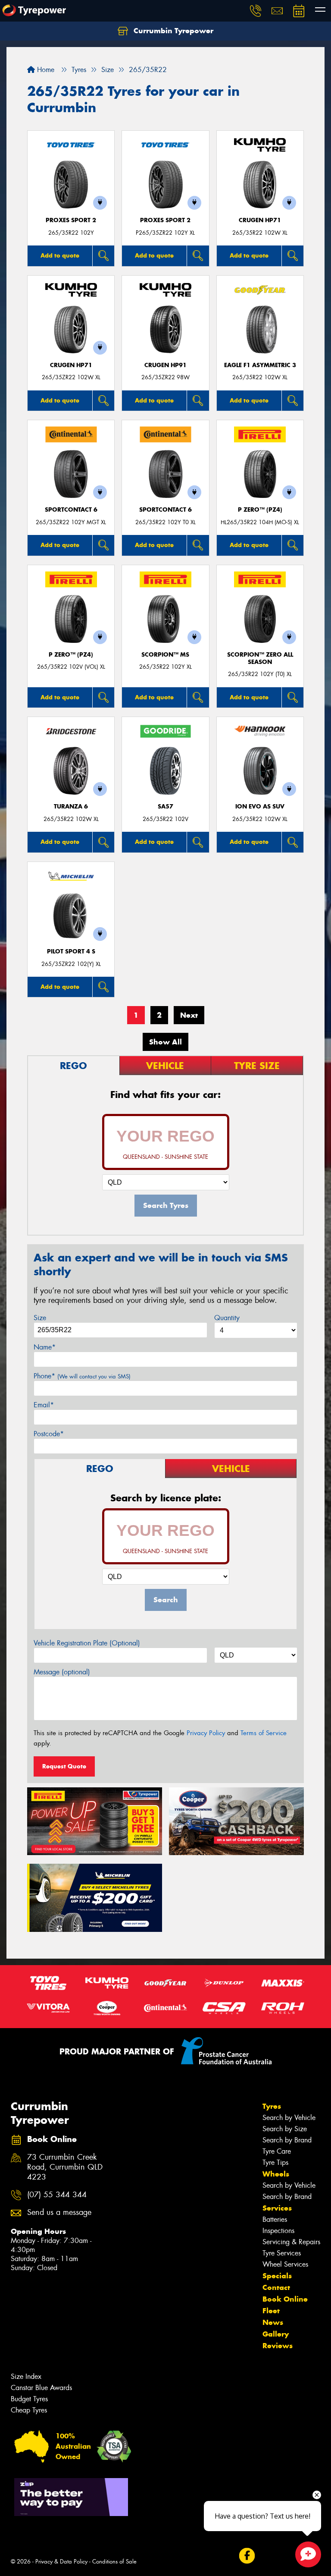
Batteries (275, 2219)
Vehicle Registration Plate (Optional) (87, 1643)
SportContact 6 (71, 510)
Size (40, 1318)
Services (277, 2208)
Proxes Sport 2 (71, 220)
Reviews (278, 2346)
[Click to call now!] (256, 11)
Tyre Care (277, 2151)
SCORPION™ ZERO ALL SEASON (260, 658)
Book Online (285, 2299)
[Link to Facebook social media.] (247, 2556)
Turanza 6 (71, 807)
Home (45, 70)
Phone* (82, 1376)
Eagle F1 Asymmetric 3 (260, 365)
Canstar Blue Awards (41, 2388)
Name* (45, 1347)
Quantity (227, 1318)
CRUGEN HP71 (260, 220)
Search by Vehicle (289, 2118)
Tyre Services (282, 2253)
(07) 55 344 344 (57, 2195)
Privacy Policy (206, 1733)
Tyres (272, 2106)
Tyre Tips (275, 2162)
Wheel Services (285, 2264)
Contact (276, 2287)
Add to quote (60, 255)
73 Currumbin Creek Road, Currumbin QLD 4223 (65, 2167)
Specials (277, 2276)
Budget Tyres (29, 2399)
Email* (44, 1405)
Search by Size (285, 2129)
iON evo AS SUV (260, 807)
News (273, 2322)
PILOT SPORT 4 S (71, 951)
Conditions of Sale (114, 2562)
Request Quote (64, 1766)
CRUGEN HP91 (165, 365)
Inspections (278, 2231)
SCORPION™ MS (165, 655)
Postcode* (49, 1434)
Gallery (276, 2334)
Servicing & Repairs (291, 2242)
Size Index (26, 2376)
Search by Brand (287, 2140)
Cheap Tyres (29, 2410)
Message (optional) (62, 1672)
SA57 (165, 807)
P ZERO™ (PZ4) (260, 510)
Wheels (276, 2174)
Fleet (271, 2311)
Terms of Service (264, 1733)
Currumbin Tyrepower (172, 31)
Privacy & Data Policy (61, 2562)
